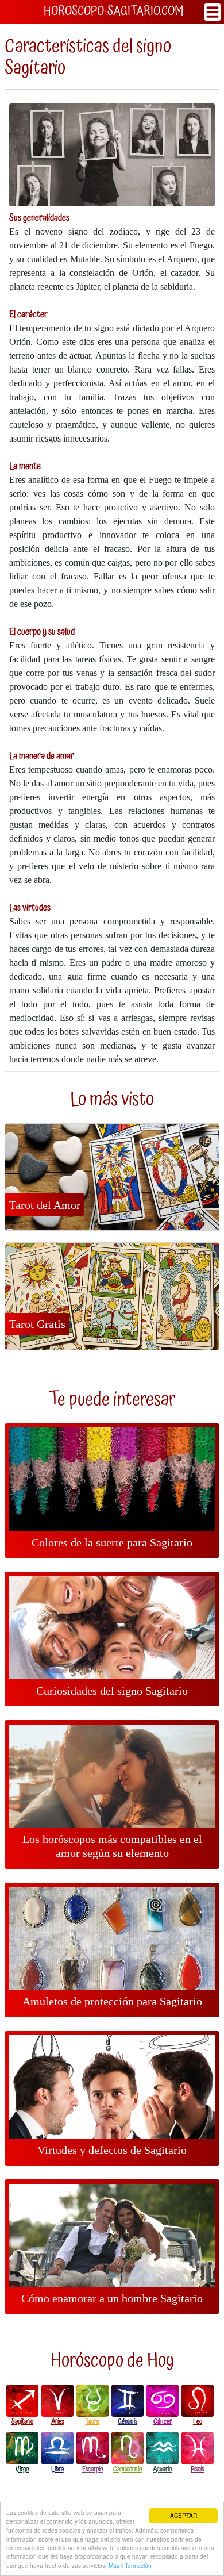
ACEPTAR (184, 2515)
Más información (130, 2565)
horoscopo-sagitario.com (113, 11)
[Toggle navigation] (213, 12)
